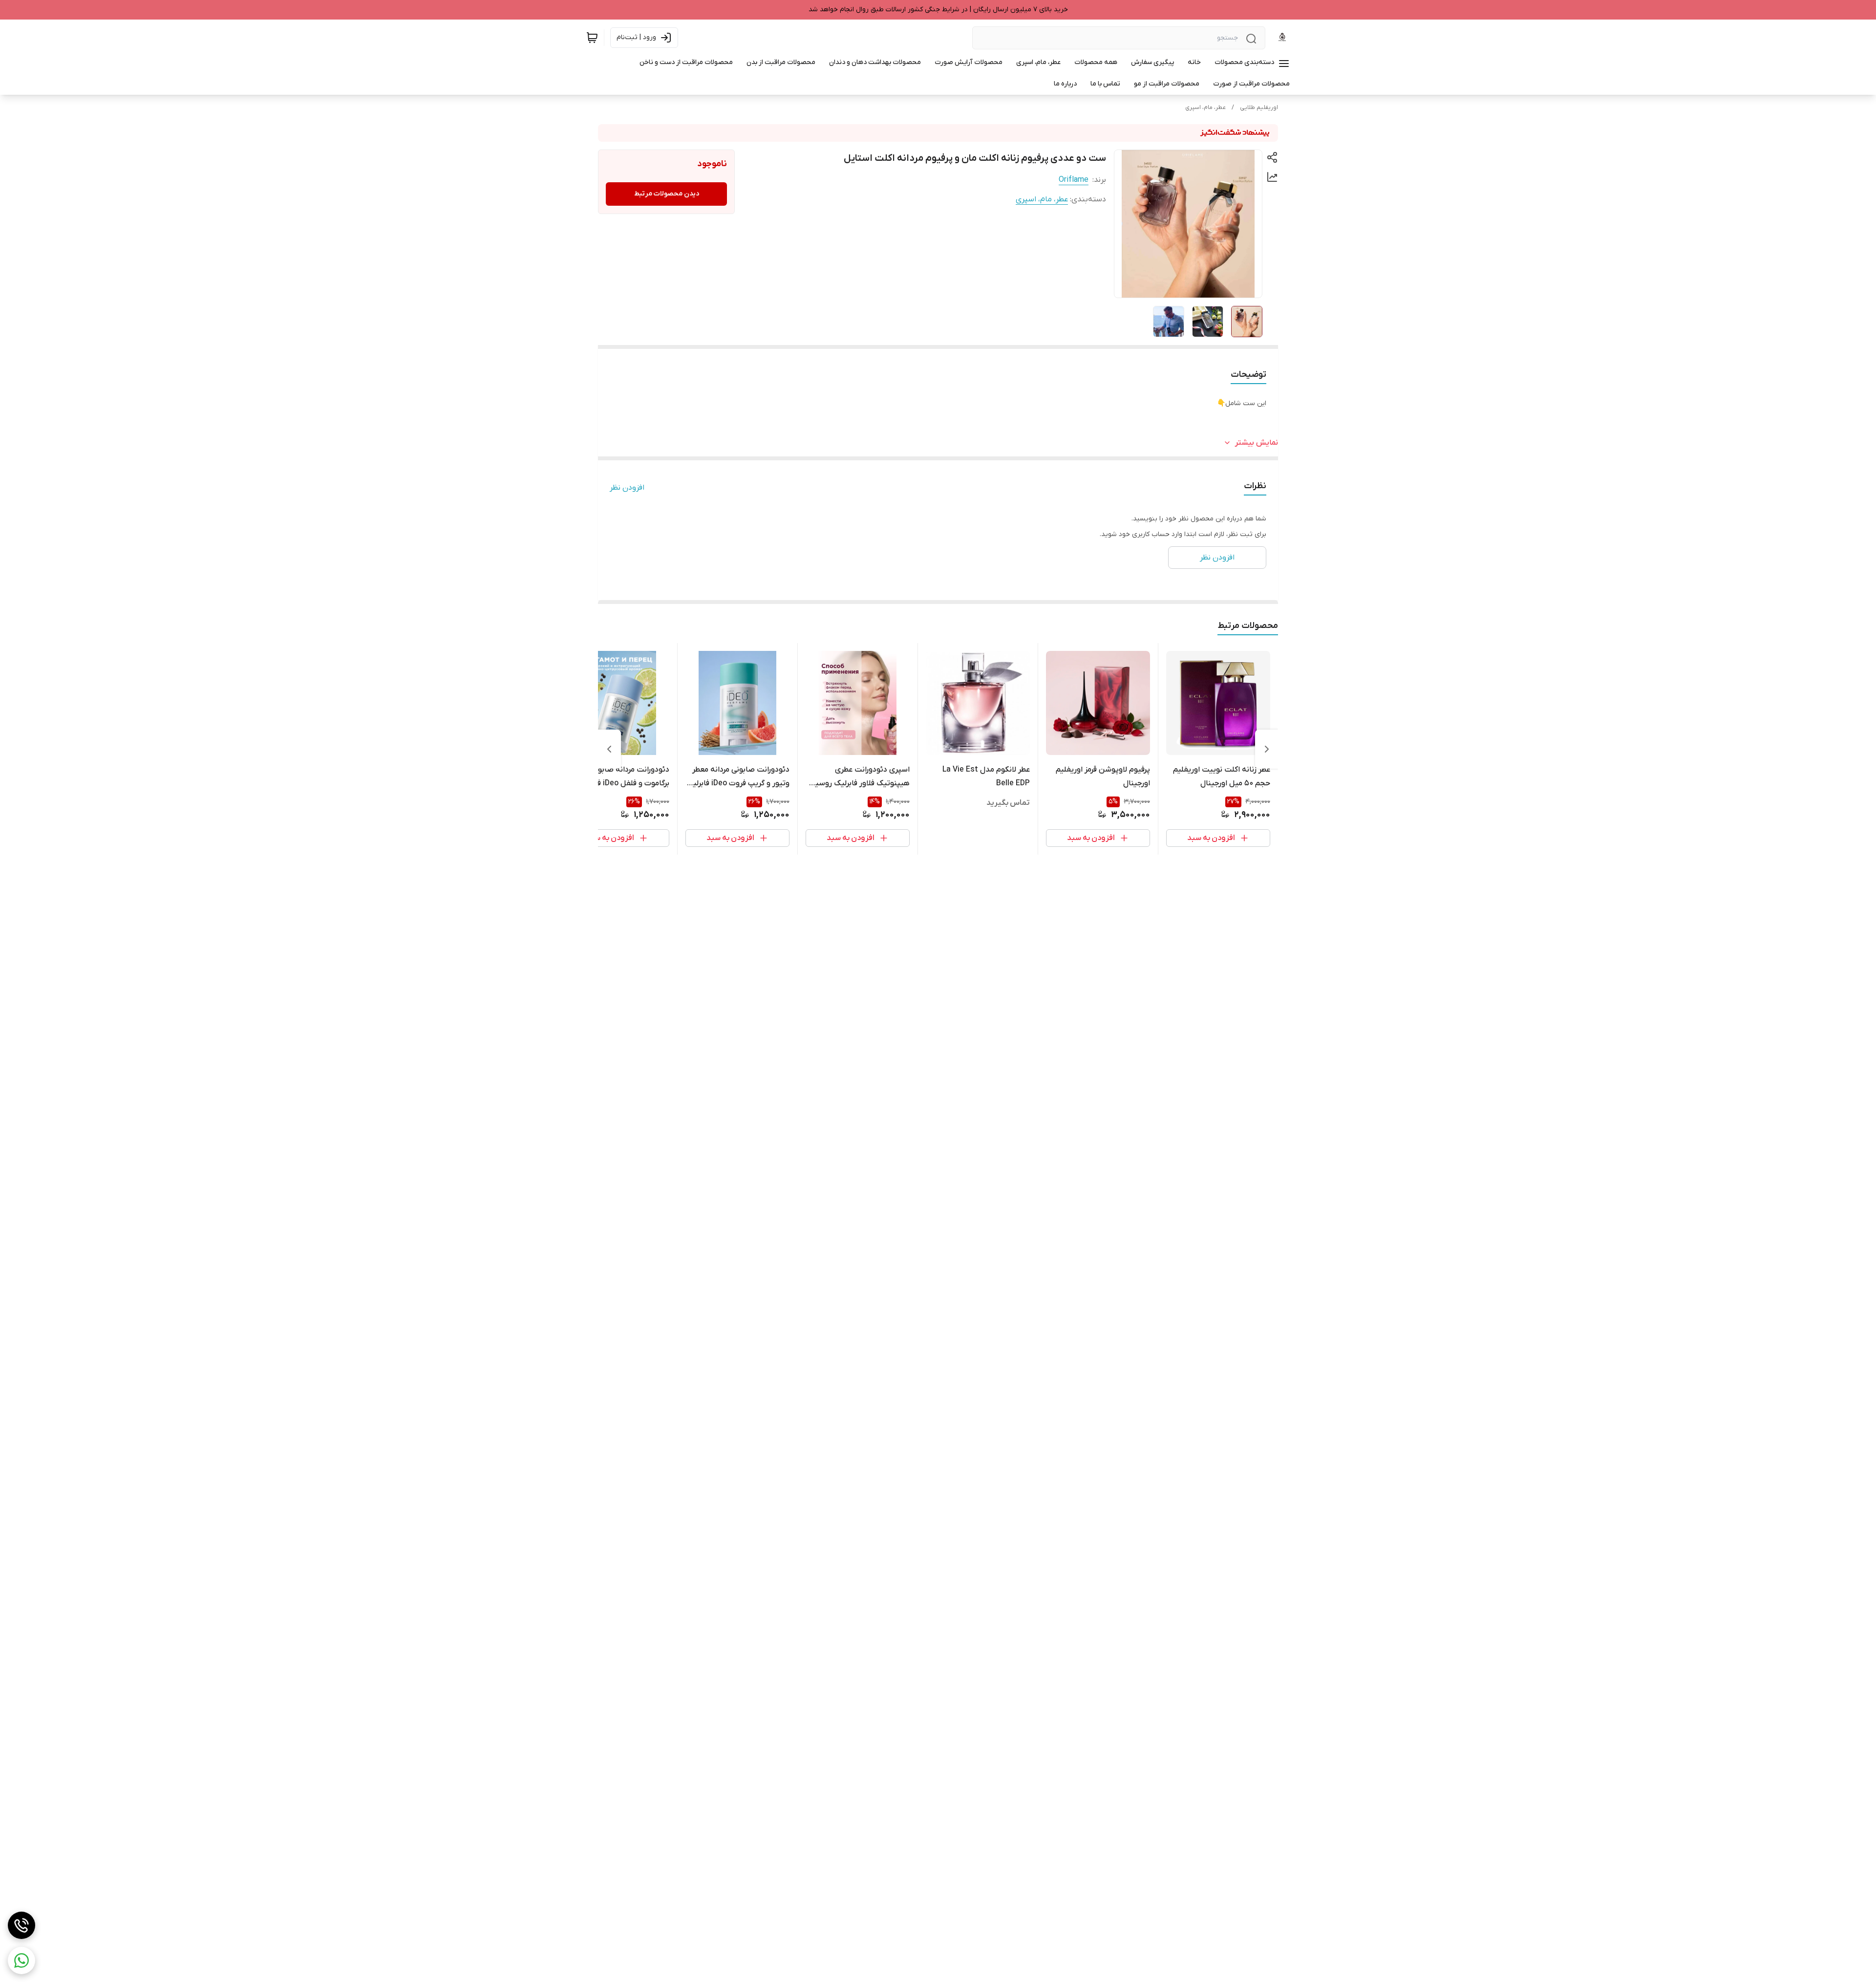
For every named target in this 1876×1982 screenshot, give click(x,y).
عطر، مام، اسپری (1205, 108)
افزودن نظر (627, 488)
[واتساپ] (21, 1960)
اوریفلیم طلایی (1259, 108)
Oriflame (1074, 180)
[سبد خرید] (592, 38)
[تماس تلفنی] (21, 1925)
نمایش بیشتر (1257, 443)
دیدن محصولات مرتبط (667, 194)
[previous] (1267, 749)
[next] (609, 749)
